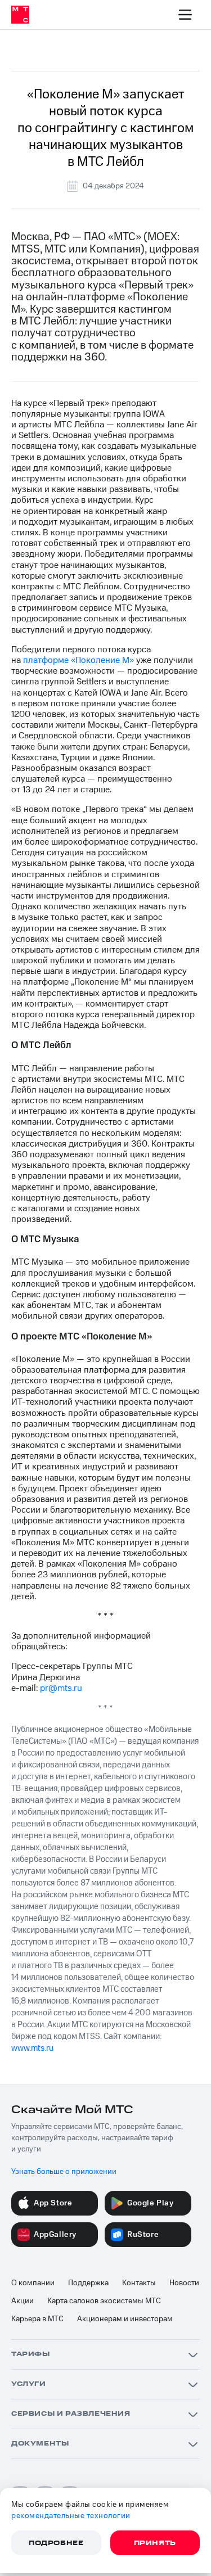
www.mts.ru (32, 2048)
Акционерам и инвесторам (125, 2319)
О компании (33, 2283)
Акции (23, 2301)
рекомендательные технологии (71, 2516)
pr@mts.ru (61, 1688)
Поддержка (88, 2283)
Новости (184, 2283)
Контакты (139, 2283)
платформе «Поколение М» (78, 660)
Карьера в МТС (37, 2319)
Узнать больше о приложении (64, 2172)
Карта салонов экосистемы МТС (104, 2301)
